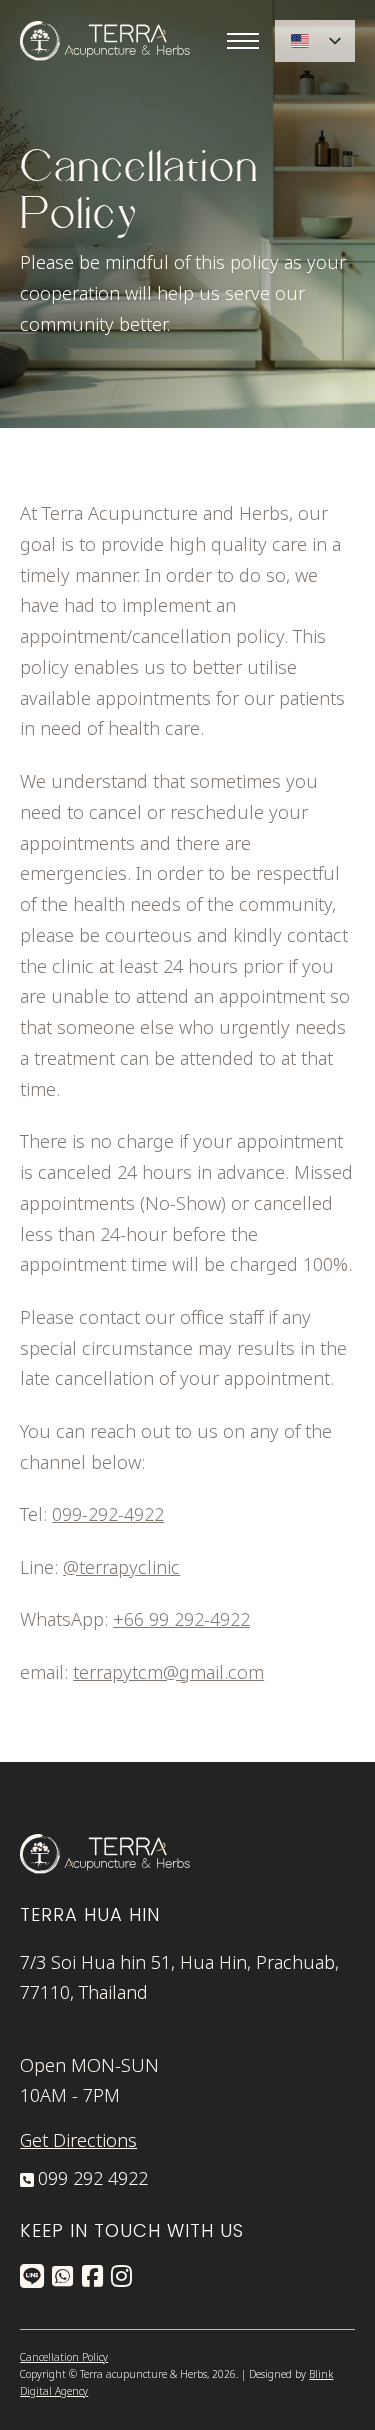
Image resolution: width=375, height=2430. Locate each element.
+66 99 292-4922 (181, 1620)
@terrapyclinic (121, 1568)
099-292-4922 (108, 1515)
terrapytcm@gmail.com (168, 1673)
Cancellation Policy (64, 2358)
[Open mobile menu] (243, 41)
